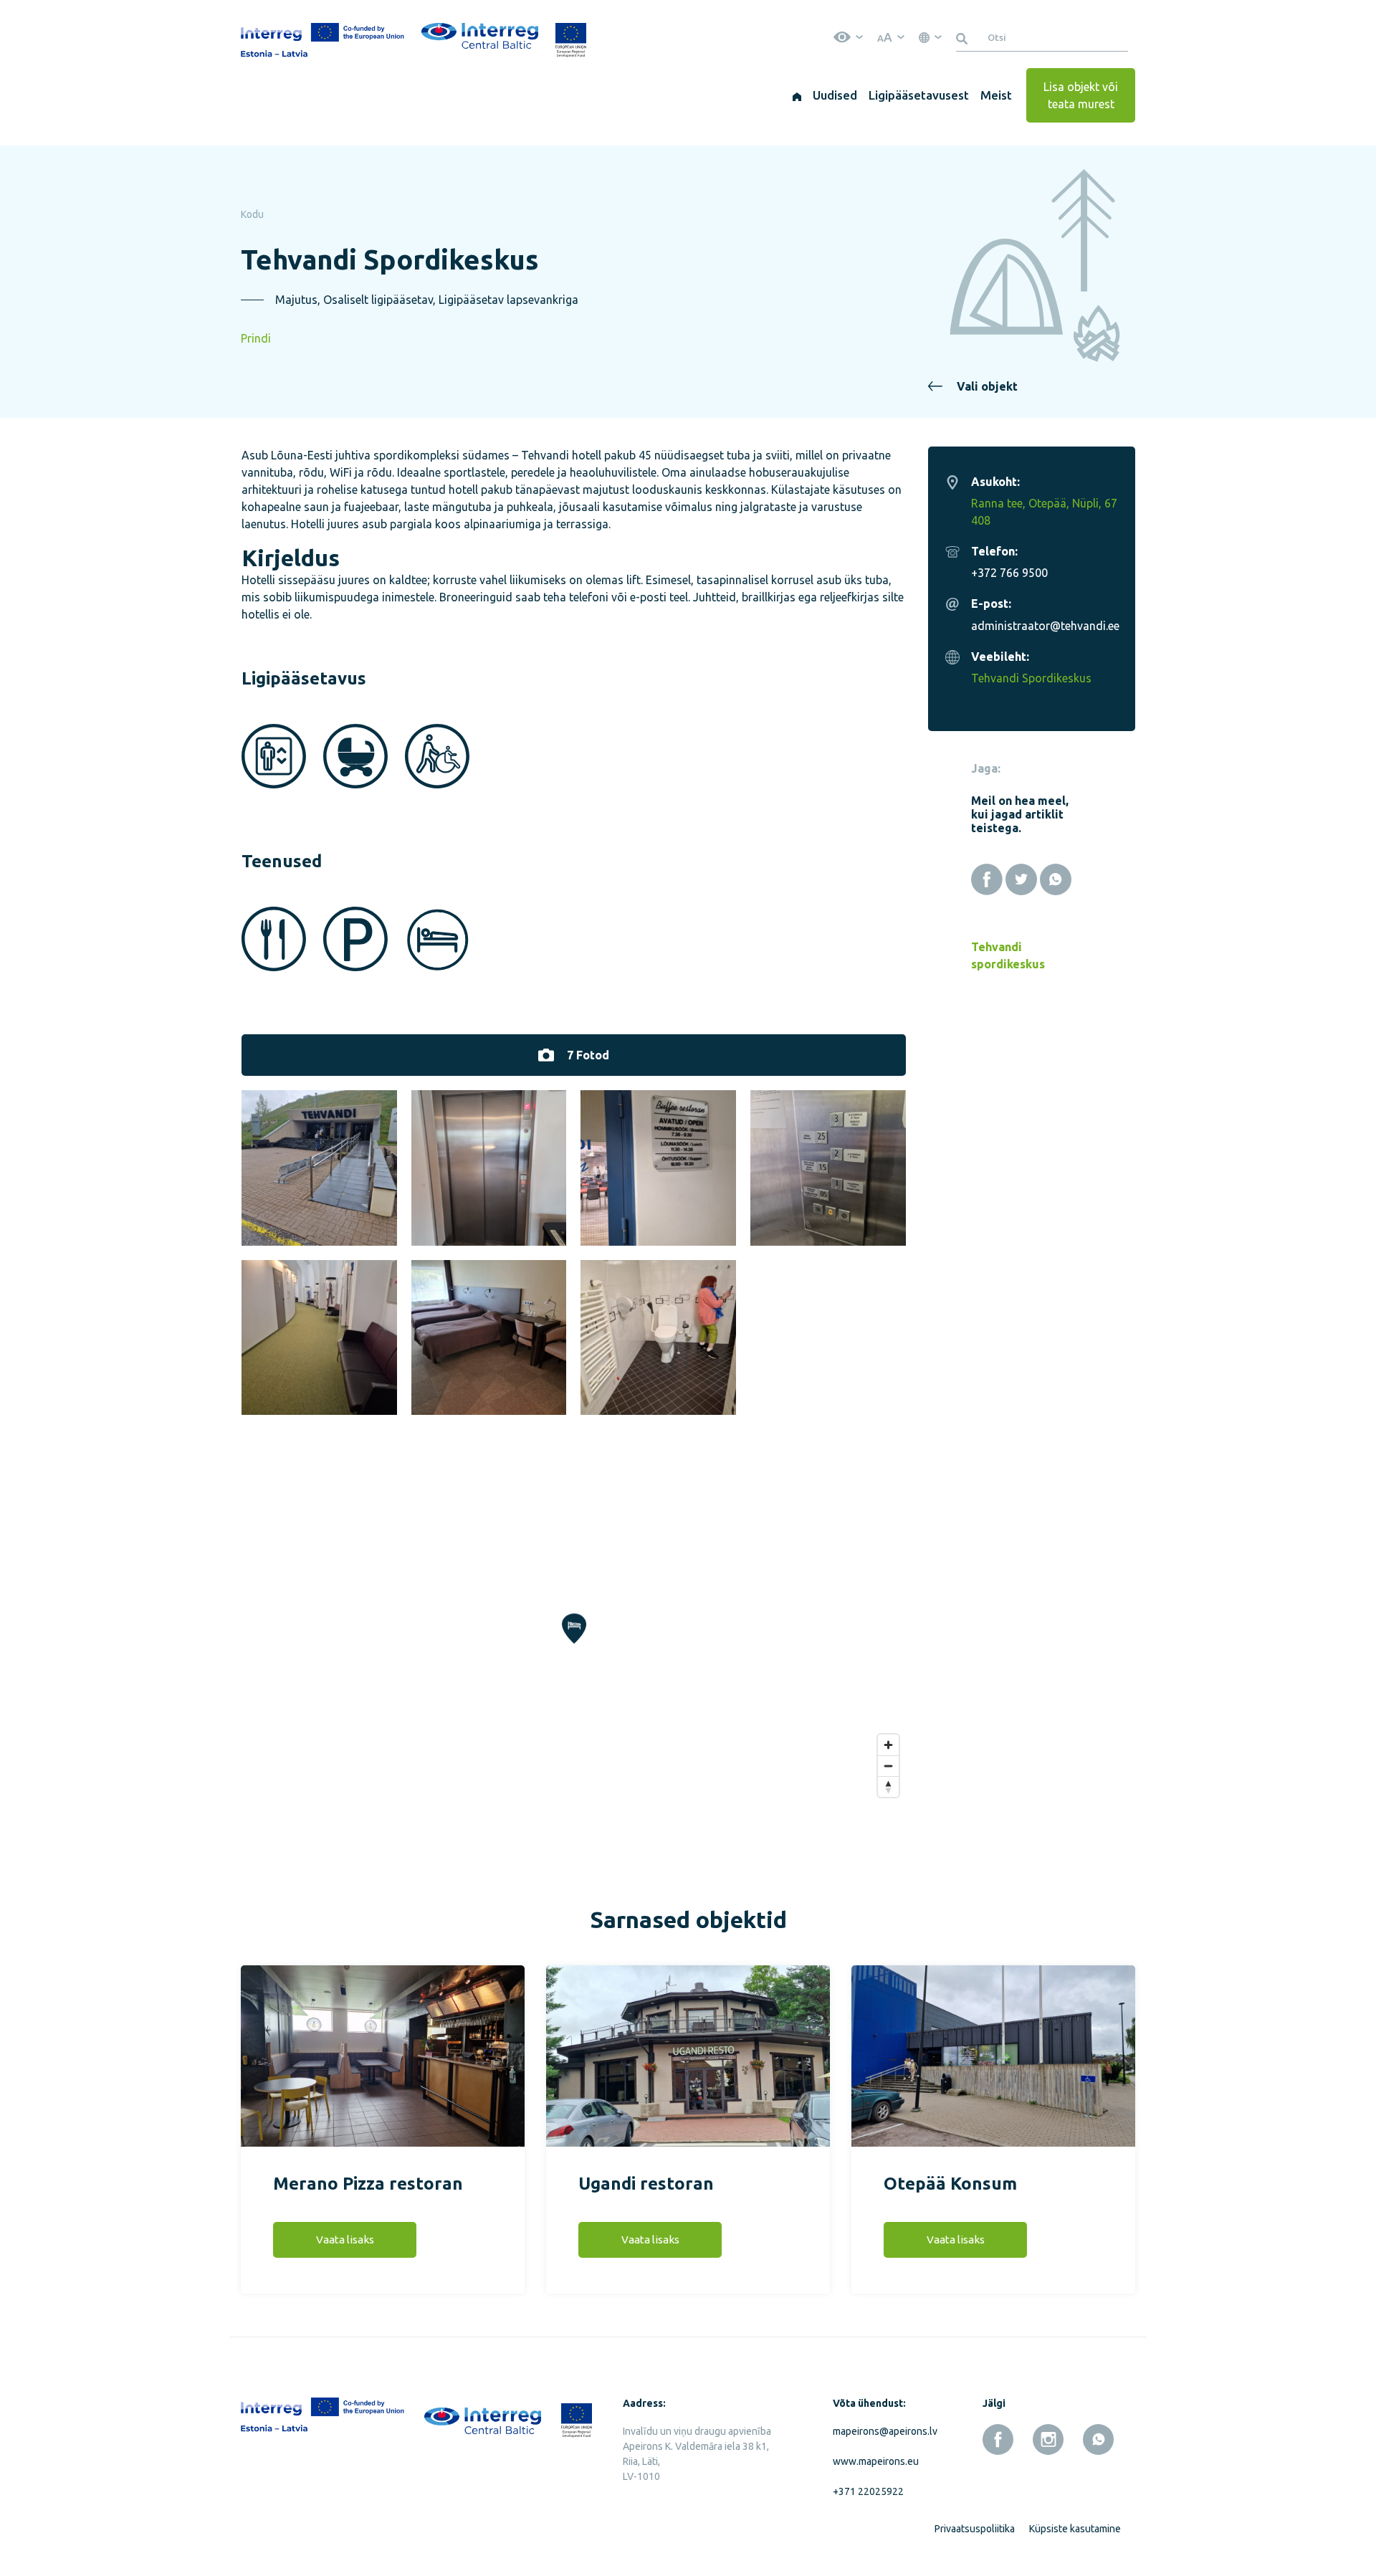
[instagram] (1048, 2439)
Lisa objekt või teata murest (1081, 95)
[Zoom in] (888, 1745)
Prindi (256, 338)
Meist (996, 95)
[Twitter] (1021, 879)
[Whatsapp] (1056, 879)
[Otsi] (964, 37)
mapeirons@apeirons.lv (882, 2431)
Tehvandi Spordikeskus (1031, 678)
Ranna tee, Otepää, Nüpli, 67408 (1044, 512)
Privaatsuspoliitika (975, 2529)
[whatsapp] (1098, 2439)
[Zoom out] (888, 1766)
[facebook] (998, 2439)
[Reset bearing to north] (888, 1786)
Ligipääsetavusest (919, 95)
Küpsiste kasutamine (1075, 2529)
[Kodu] (797, 95)
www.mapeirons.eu (876, 2461)
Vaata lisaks (345, 2239)
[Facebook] (987, 879)
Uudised (835, 95)
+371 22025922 (868, 2491)
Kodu (252, 214)
